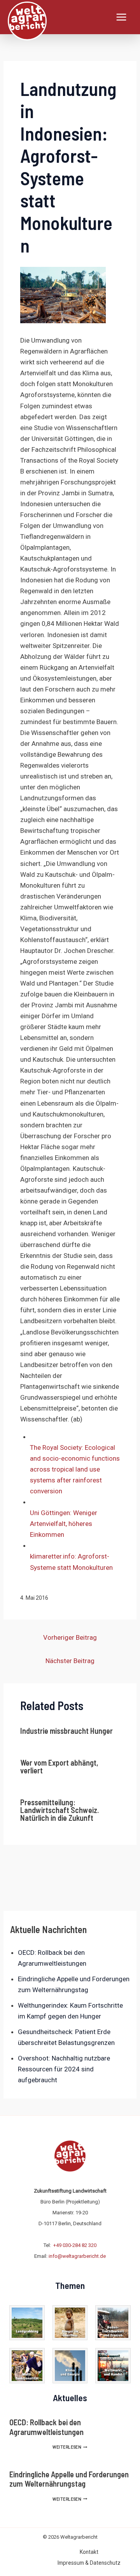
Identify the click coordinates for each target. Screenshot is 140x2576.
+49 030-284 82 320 (75, 2245)
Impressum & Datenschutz (89, 2563)
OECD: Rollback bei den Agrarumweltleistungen (46, 2427)
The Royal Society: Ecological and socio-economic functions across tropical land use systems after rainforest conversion (75, 1469)
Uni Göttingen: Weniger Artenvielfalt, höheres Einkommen (64, 1524)
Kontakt (89, 2552)
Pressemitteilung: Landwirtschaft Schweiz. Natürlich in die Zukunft (59, 1810)
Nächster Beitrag (70, 1661)
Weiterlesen (70, 2447)
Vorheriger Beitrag (70, 1637)
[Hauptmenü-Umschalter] (122, 17)
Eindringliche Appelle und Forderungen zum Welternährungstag (69, 2479)
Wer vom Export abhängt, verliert (59, 1766)
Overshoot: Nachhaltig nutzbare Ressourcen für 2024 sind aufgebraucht (64, 2069)
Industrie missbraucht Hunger (66, 1731)
